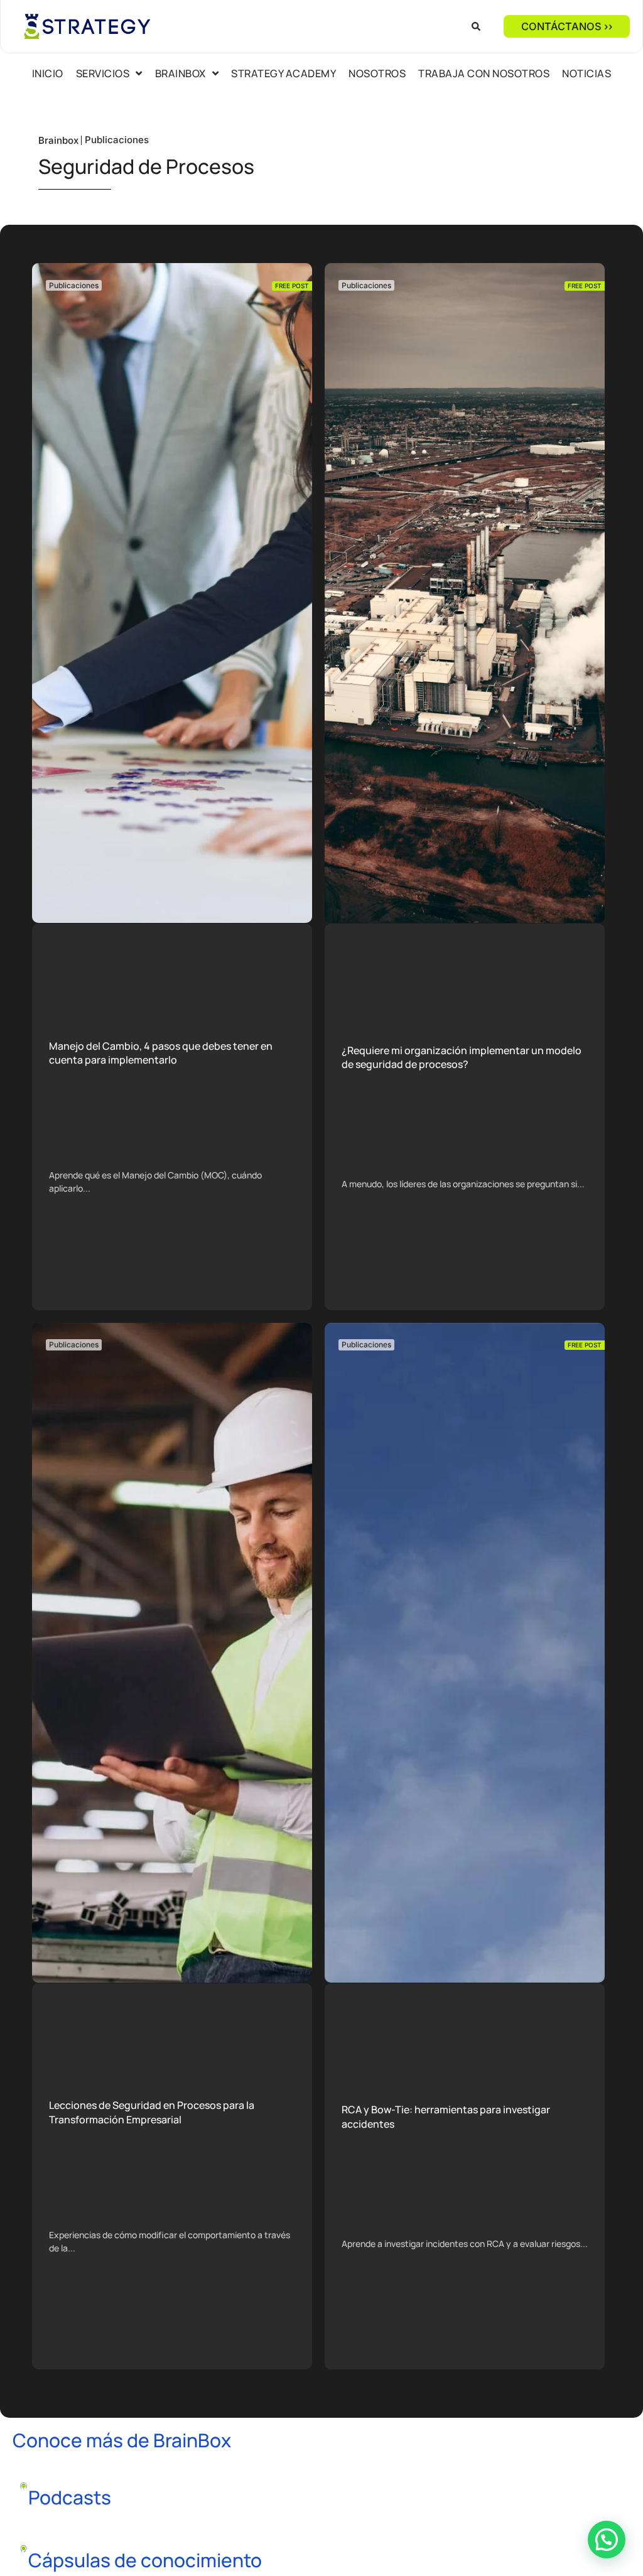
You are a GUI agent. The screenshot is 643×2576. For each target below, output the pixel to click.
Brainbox (58, 140)
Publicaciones (117, 140)
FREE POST (292, 286)
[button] (476, 26)
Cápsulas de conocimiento (145, 2560)
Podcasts (70, 2497)
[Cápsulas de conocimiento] (24, 2549)
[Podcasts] (24, 2486)
